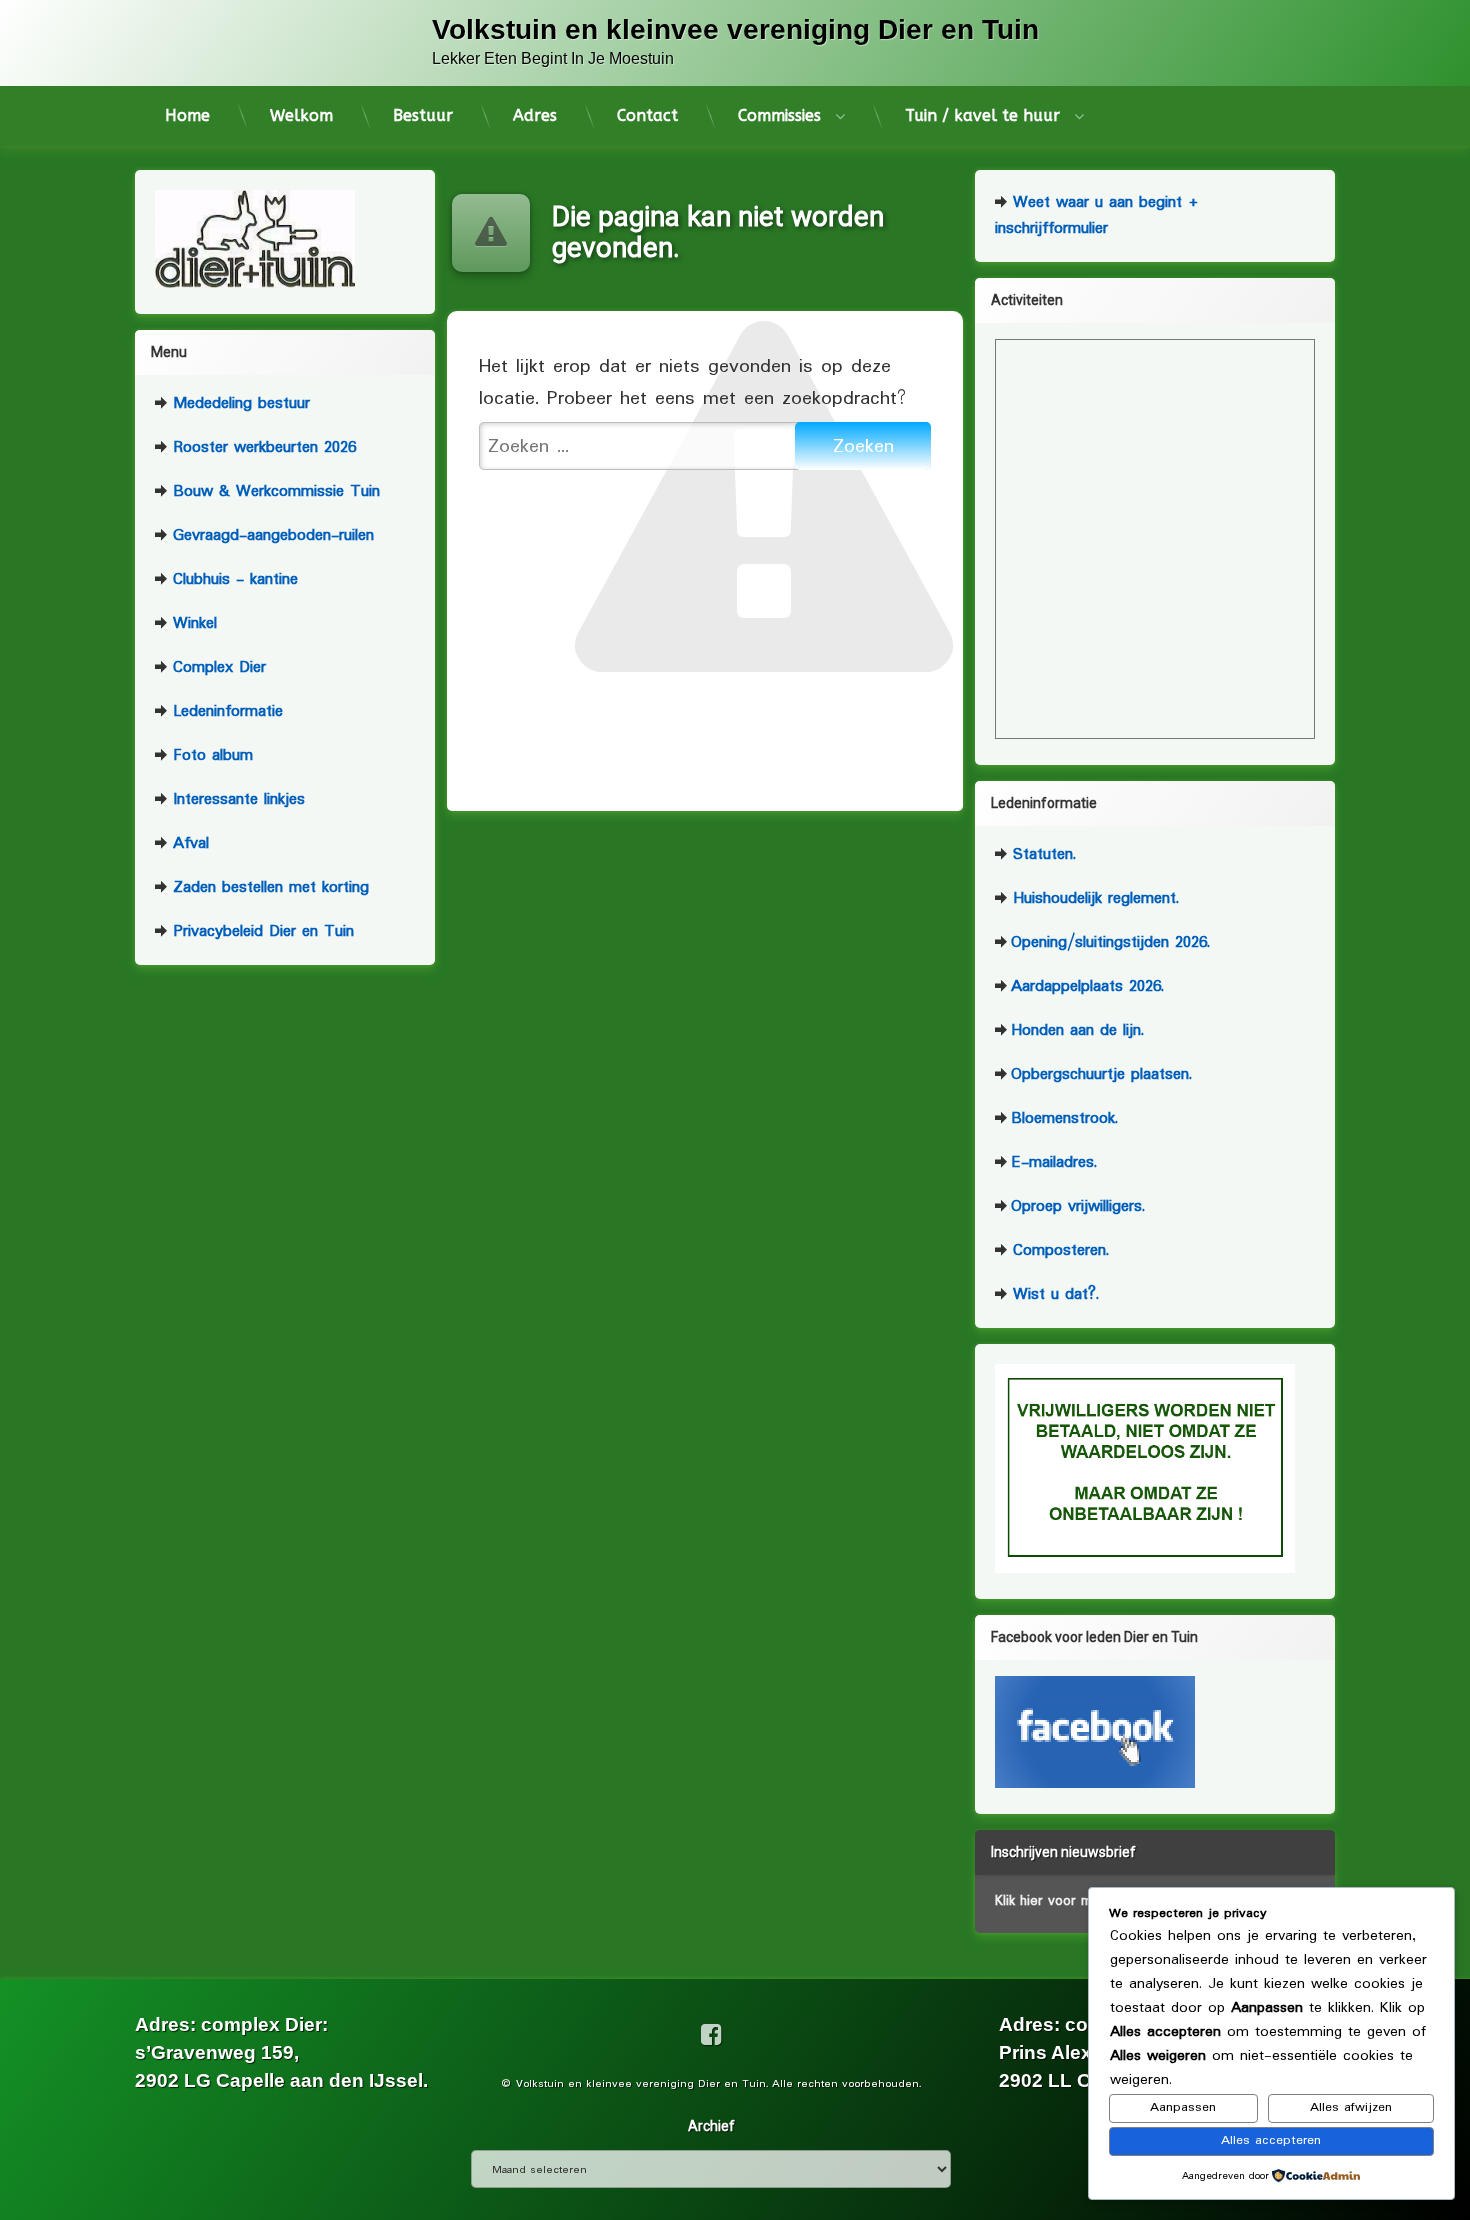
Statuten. (1041, 854)
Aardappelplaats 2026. (1087, 986)
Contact (647, 115)
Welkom (301, 115)
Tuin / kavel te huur (982, 115)
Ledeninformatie (225, 711)
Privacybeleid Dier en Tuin (260, 931)
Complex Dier (216, 667)
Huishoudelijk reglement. (1093, 898)
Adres (535, 115)
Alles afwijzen (1351, 2107)
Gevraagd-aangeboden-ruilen (270, 535)
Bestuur (423, 115)
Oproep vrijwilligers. (1078, 1206)
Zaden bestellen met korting (268, 887)
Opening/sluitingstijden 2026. (1110, 942)
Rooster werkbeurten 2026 (261, 447)
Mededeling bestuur (238, 403)
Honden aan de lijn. (1077, 1030)
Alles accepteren (1271, 2140)
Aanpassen (1183, 2107)
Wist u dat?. (1053, 1294)
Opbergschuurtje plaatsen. (1101, 1074)
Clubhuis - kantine (232, 579)
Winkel (192, 623)
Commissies (779, 115)
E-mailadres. (1054, 1162)
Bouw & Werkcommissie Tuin (273, 491)
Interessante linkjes (236, 799)
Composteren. (1058, 1250)
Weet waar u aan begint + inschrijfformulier (1097, 215)
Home (187, 115)
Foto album (210, 755)
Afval (188, 843)
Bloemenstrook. (1064, 1118)
